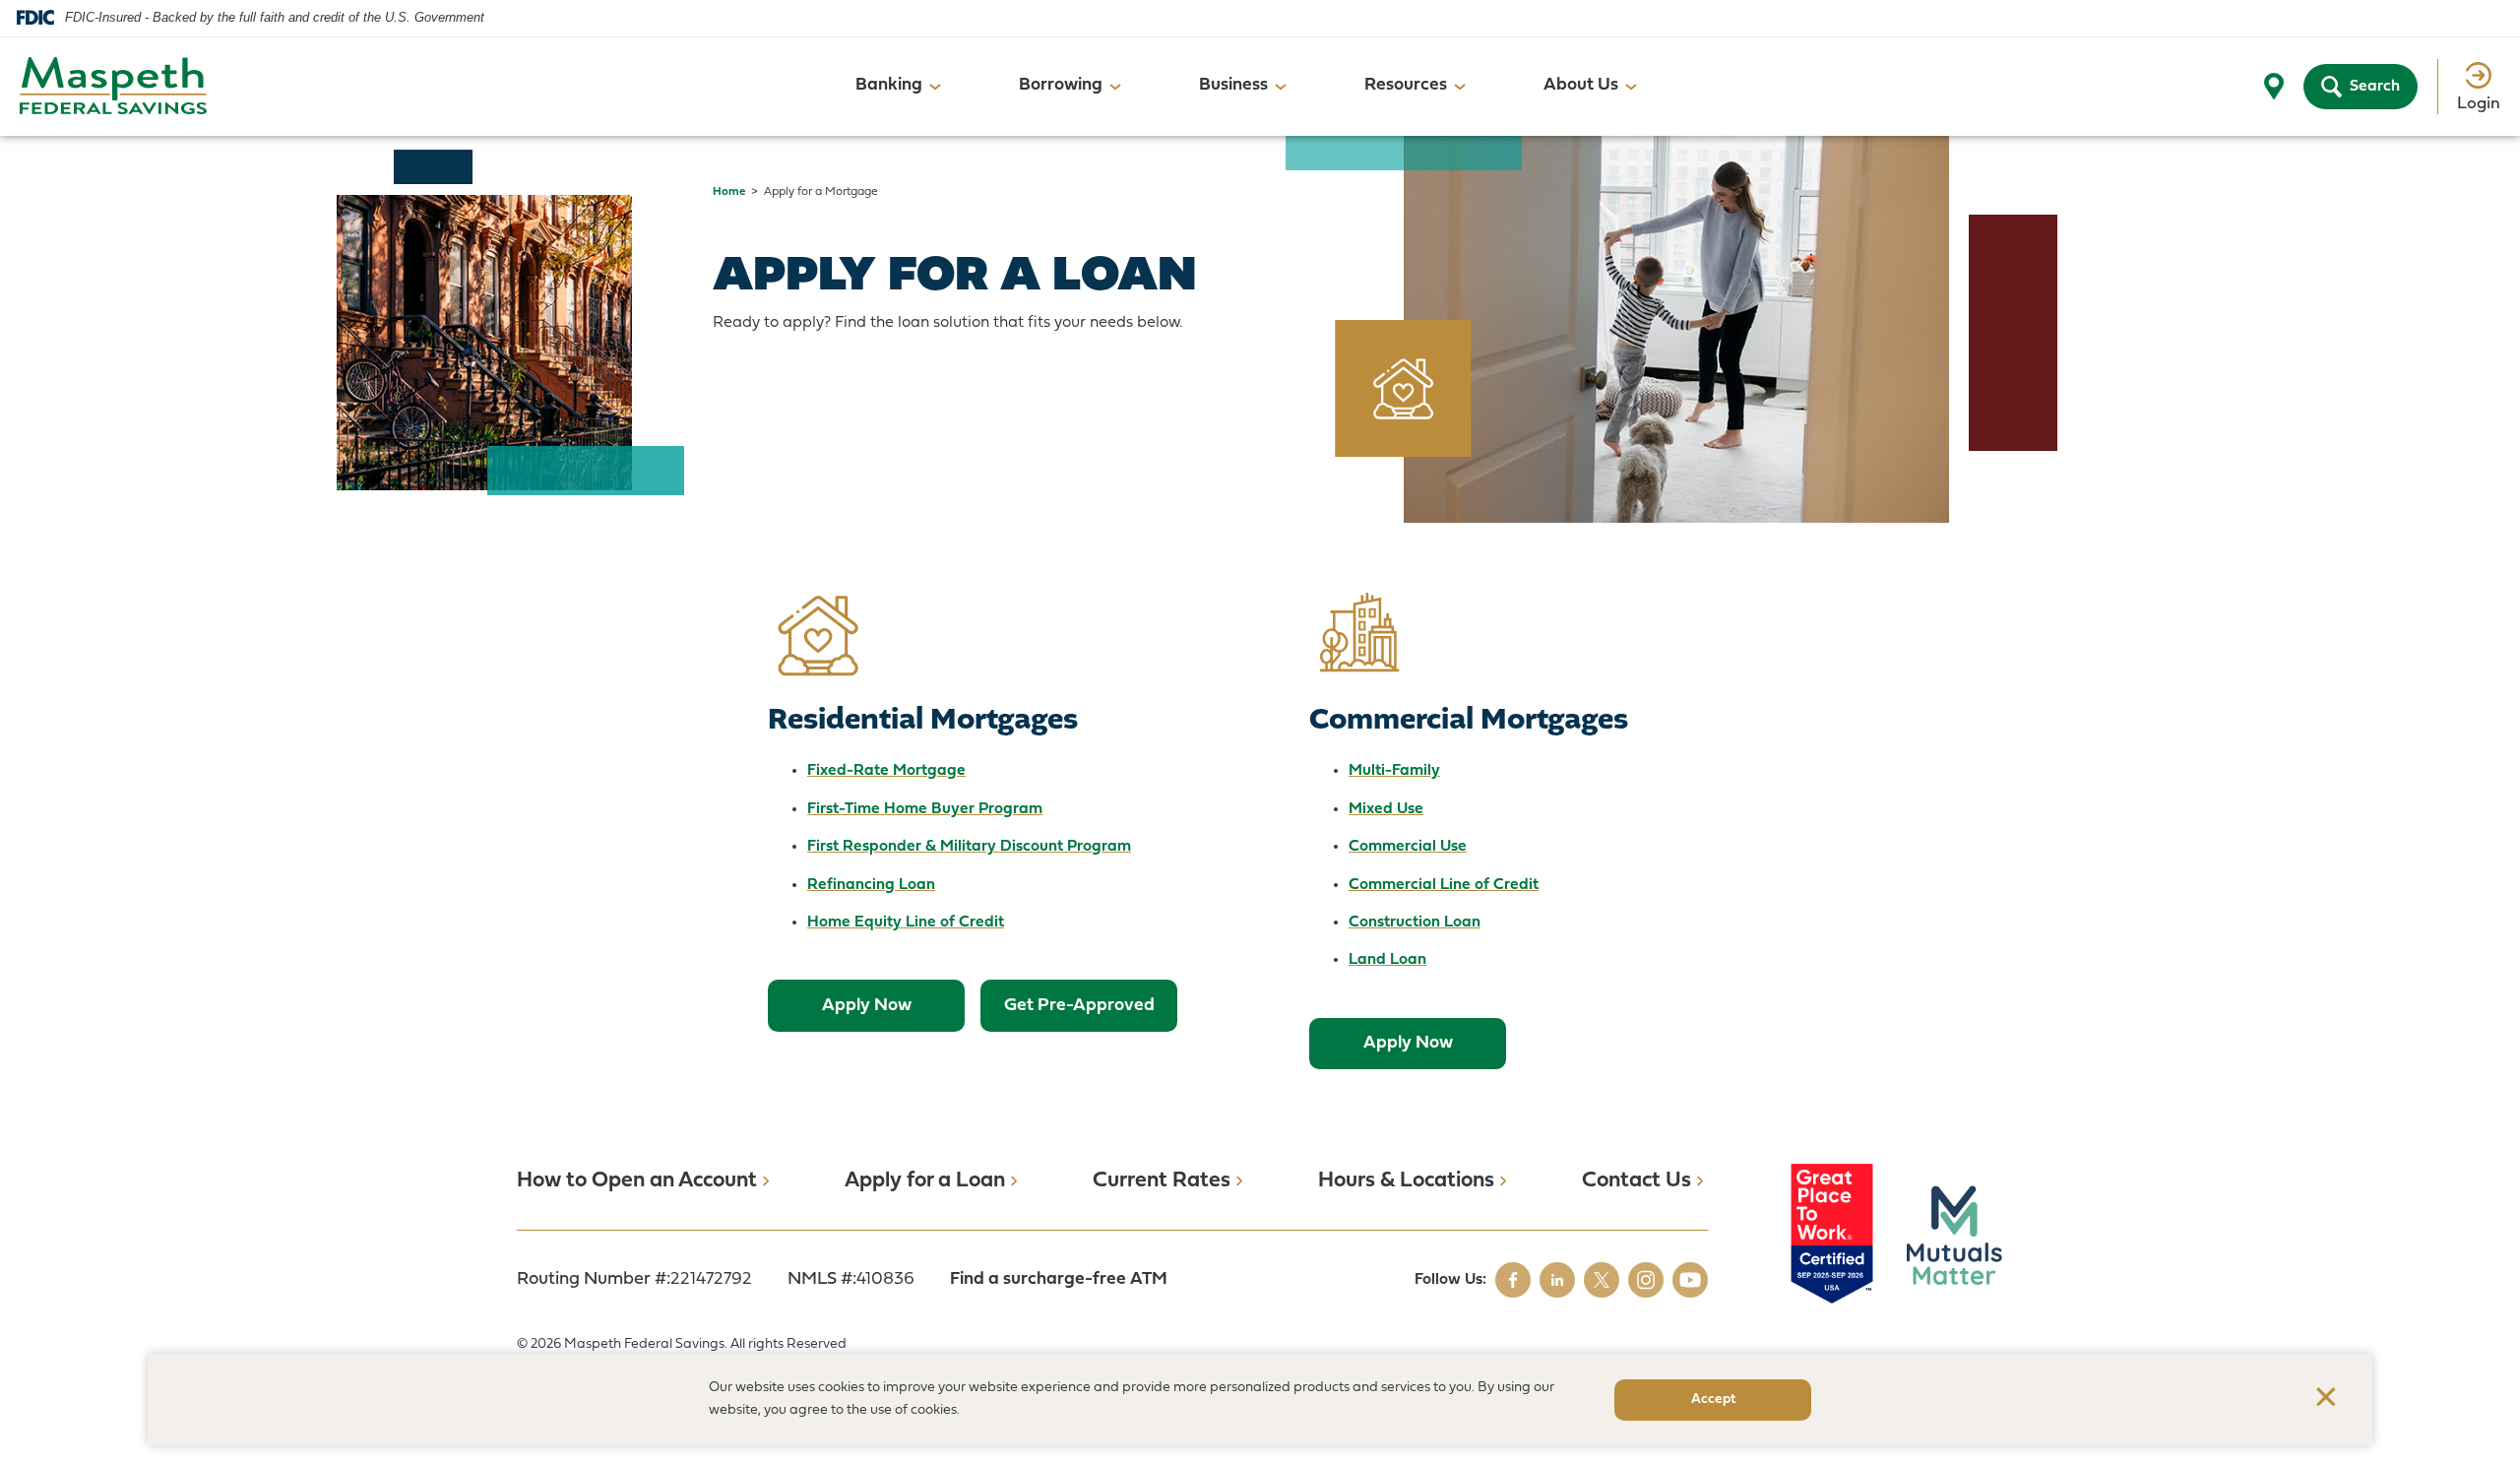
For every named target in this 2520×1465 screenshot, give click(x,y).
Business (1233, 85)
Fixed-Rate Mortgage (886, 771)
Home (729, 192)
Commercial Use (1408, 847)
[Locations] (2274, 87)
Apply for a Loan (925, 1181)
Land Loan (1387, 960)
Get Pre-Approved (1079, 1006)
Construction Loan (1415, 923)
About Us (1581, 85)
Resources (1406, 85)
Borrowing (1061, 85)
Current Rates (1162, 1181)
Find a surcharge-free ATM (1059, 1279)
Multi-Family (1394, 771)
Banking (889, 85)
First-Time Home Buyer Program (925, 809)
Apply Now (867, 1006)
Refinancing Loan (871, 885)
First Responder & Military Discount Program (969, 847)
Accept (1713, 1400)
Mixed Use (1386, 809)
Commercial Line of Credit (1444, 885)
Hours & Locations (1406, 1181)
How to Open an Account (637, 1181)
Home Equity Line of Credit (906, 923)
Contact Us (1637, 1181)
